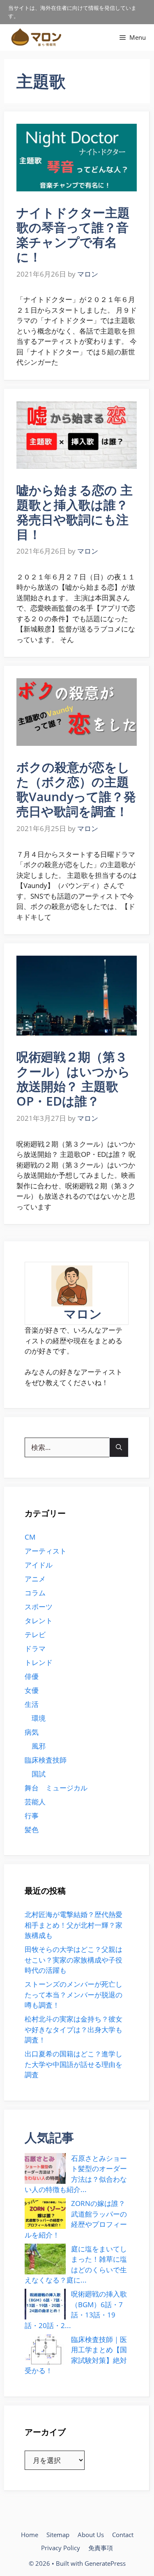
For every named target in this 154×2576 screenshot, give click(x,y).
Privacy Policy (61, 2548)
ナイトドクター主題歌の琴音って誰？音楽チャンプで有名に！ (73, 235)
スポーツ (39, 1607)
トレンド (39, 1662)
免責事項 (101, 2548)
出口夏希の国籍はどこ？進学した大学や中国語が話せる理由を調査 (74, 2064)
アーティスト (46, 1551)
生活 (32, 1704)
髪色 (32, 1830)
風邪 (39, 1746)
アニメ (35, 1579)
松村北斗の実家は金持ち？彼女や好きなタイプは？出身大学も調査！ (74, 2029)
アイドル (39, 1565)
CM (30, 1537)
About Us (91, 2535)
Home (30, 2535)
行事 (32, 1816)
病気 (32, 1732)
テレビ (35, 1634)
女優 (32, 1690)
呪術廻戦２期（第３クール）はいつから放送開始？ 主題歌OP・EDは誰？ (73, 1079)
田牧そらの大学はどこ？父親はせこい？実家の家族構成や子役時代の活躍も (74, 1960)
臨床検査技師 (46, 1760)
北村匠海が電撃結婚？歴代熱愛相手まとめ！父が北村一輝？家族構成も (74, 1925)
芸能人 (35, 1802)
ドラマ (35, 1648)
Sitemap (58, 2535)
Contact (123, 2535)
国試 (39, 1774)
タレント (39, 1621)
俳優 (32, 1676)
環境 (39, 1718)
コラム (35, 1593)
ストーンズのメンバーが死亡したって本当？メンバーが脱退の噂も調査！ (74, 1994)
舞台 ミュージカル (56, 1788)
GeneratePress (105, 2563)
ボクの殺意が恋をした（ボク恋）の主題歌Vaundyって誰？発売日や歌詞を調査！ (76, 789)
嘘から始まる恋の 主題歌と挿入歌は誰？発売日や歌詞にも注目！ (75, 512)
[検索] (119, 1447)
